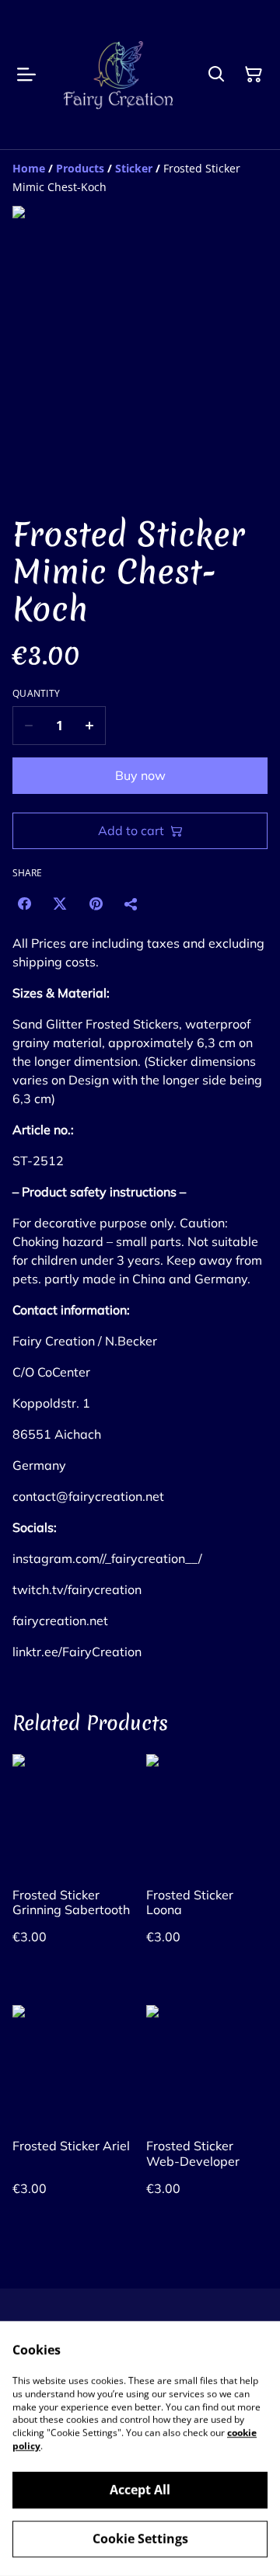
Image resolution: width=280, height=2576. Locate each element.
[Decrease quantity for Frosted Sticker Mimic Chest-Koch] (28, 726)
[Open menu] (26, 75)
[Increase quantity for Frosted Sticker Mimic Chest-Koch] (90, 726)
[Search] (216, 75)
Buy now (140, 775)
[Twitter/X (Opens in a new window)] (60, 903)
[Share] (131, 903)
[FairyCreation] (118, 75)
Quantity (36, 694)
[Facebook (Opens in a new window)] (24, 903)
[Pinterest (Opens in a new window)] (96, 903)
